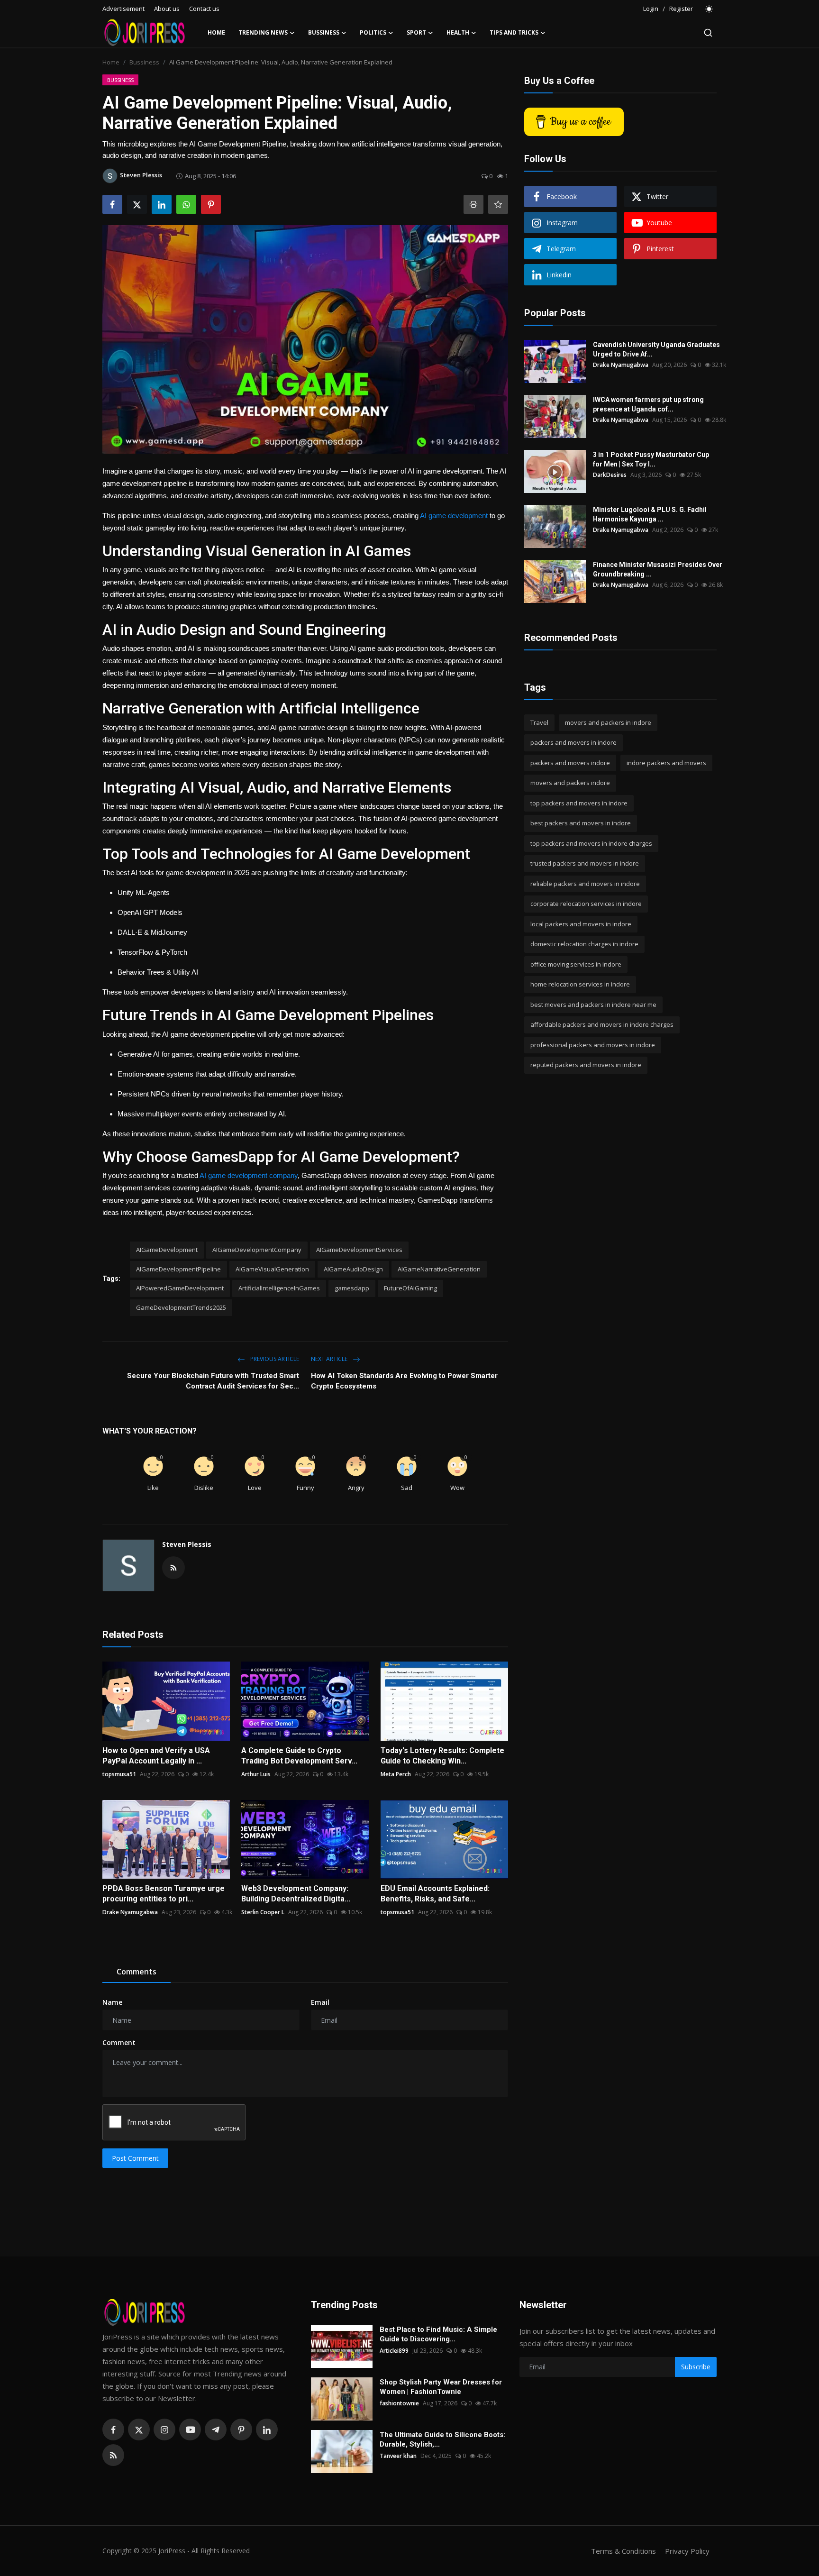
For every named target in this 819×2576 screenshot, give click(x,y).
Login (651, 9)
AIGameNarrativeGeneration (439, 1269)
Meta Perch (396, 1774)
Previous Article (274, 1359)
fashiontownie (399, 2403)
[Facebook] (113, 2430)
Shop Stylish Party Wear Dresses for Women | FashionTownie (441, 2387)
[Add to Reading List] (498, 204)
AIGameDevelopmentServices (359, 1250)
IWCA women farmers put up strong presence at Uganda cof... (648, 404)
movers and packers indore (570, 783)
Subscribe (696, 2367)
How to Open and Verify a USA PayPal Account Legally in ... (156, 1756)
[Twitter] (139, 2430)
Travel (539, 722)
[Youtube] (190, 2430)
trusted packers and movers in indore (585, 864)
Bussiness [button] (324, 32)
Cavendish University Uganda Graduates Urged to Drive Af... (656, 349)
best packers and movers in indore (581, 823)
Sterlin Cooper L (263, 1912)
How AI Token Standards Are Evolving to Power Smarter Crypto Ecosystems (404, 1381)
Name (112, 2002)
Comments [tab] (136, 1972)
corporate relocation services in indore (586, 904)
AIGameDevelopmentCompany (257, 1250)
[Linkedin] (267, 2430)
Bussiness (144, 62)
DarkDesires (610, 475)
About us (167, 9)
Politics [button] (373, 32)
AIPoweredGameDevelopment (180, 1288)
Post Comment (135, 2158)
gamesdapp (352, 1288)
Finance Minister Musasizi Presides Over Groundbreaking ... (658, 569)
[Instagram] (164, 2430)
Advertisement (123, 9)
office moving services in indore (576, 964)
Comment (119, 2042)
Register (681, 9)
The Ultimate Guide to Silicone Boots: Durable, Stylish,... (442, 2439)
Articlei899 (394, 2351)
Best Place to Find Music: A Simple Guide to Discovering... (438, 2334)
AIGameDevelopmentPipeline (178, 1269)
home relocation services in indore (580, 985)
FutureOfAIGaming (410, 1288)
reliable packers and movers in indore (585, 884)
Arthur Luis (256, 1774)
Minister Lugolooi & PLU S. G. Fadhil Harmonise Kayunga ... (650, 514)
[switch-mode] (710, 9)
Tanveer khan (398, 2456)
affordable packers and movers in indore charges (602, 1025)
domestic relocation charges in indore (584, 944)
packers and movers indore (570, 763)
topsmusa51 (119, 1774)
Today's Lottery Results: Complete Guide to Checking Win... (442, 1756)
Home (216, 32)
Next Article (330, 1359)
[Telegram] (216, 2430)
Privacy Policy (687, 2551)
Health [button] (458, 32)
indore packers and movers (666, 763)
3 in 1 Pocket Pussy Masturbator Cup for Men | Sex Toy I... (651, 459)
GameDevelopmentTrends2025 (181, 1307)
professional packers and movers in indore (593, 1045)
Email (320, 2002)
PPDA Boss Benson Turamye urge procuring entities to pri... (164, 1894)
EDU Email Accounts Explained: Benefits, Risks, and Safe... (435, 1894)
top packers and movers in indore (579, 803)
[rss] (113, 2455)
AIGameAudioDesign (353, 1269)
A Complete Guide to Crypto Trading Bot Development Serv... (299, 1756)
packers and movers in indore (573, 743)
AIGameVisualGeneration (272, 1269)
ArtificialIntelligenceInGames (279, 1288)
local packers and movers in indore (581, 924)
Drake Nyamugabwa (130, 1912)
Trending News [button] (263, 32)
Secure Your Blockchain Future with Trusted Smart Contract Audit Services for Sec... (213, 1381)
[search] (708, 33)
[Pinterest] (241, 2430)
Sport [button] (416, 32)
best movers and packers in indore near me (593, 1005)
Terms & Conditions (623, 2551)
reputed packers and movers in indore (586, 1065)
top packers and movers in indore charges (591, 843)
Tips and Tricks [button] (514, 32)
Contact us (204, 9)
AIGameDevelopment (167, 1250)
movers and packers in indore (608, 722)
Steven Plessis (187, 1544)
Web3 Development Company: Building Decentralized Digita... (296, 1894)
